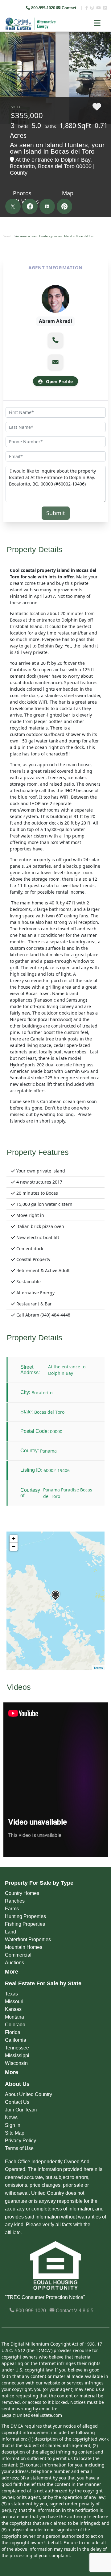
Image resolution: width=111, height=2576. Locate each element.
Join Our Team (21, 2110)
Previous (5, 46)
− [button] (14, 1546)
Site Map (15, 2133)
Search (8, 236)
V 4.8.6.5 (84, 2311)
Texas (11, 1994)
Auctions (14, 1963)
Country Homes (22, 1893)
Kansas (13, 2009)
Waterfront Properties (28, 1939)
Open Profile (59, 381)
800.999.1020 (30, 2311)
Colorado (15, 2025)
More (12, 1972)
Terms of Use (19, 2148)
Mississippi (17, 2055)
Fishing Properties (25, 1924)
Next (102, 46)
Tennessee (17, 2048)
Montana (14, 2017)
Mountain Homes (24, 1947)
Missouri (14, 2001)
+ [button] (14, 1538)
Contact (69, 8)
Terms (98, 1668)
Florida (13, 2032)
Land (10, 1932)
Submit (56, 513)
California (16, 2040)
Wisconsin (16, 2063)
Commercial (18, 1955)
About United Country (29, 2094)
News (11, 2117)
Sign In (13, 2125)
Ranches (15, 1901)
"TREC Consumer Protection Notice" (45, 2297)
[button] (55, 340)
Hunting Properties (25, 1916)
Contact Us (17, 2102)
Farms (12, 1909)
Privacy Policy (21, 2141)
